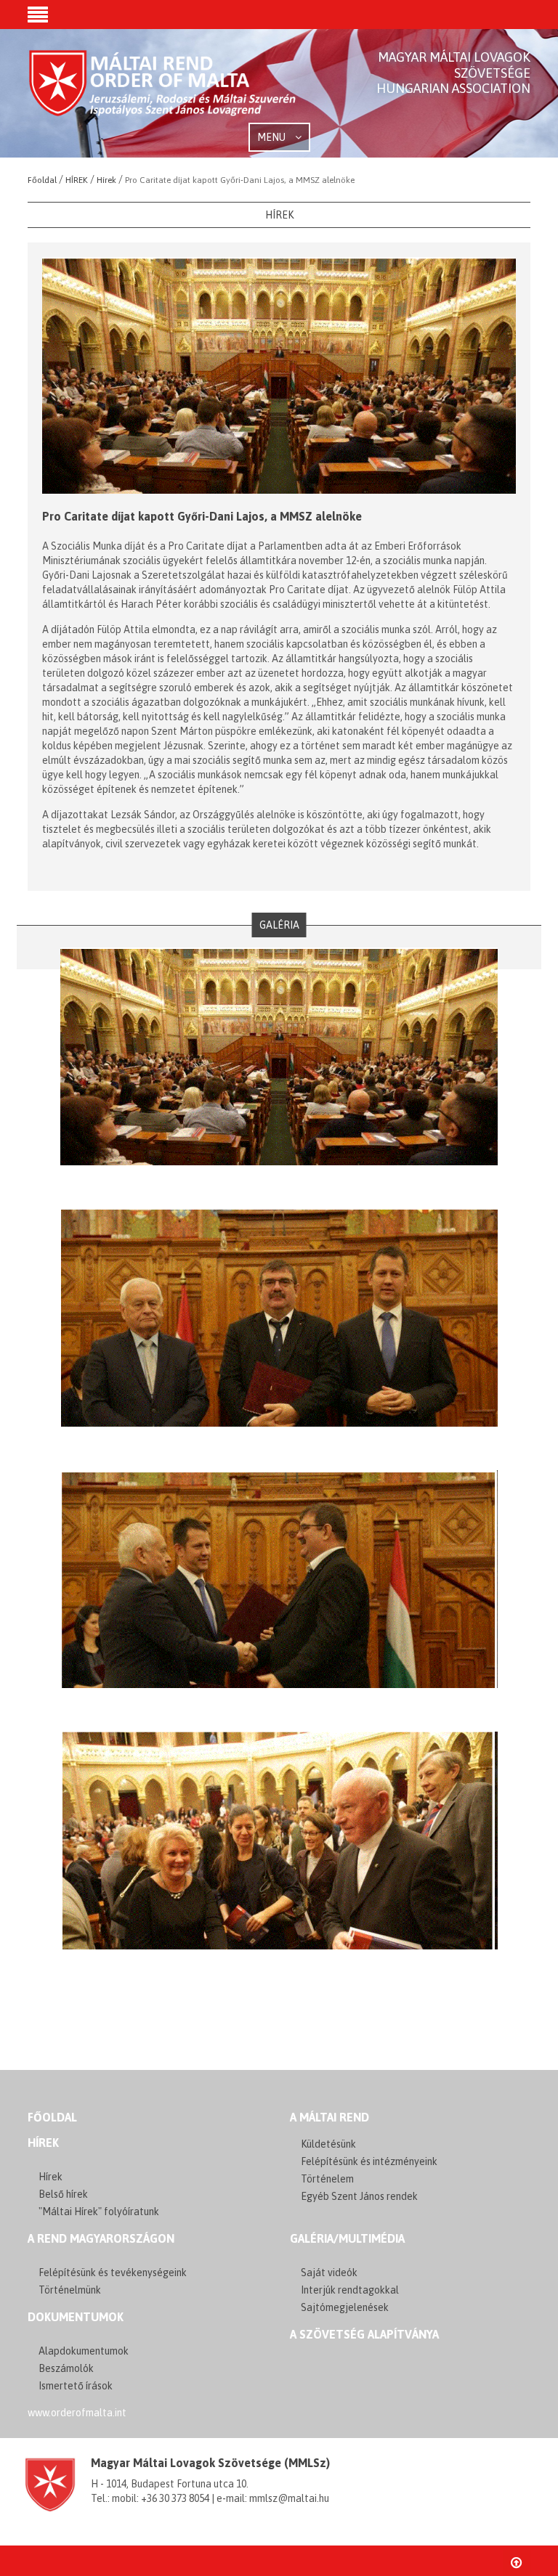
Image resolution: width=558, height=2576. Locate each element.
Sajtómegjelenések (345, 2307)
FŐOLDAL (52, 2117)
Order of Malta (163, 94)
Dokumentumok (76, 2317)
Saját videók (329, 2273)
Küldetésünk (328, 2144)
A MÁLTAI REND (329, 2117)
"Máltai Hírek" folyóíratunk (99, 2212)
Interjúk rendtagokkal (350, 2290)
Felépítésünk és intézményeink (369, 2161)
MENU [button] (272, 137)
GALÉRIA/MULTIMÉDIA (347, 2238)
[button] (38, 16)
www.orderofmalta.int (77, 2413)
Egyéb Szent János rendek (359, 2196)
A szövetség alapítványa (364, 2334)
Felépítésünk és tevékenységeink (113, 2273)
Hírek (43, 2143)
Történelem (327, 2179)
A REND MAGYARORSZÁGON (101, 2238)
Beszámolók (66, 2368)
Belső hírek (63, 2194)
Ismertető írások (76, 2386)
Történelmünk (70, 2290)
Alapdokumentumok (84, 2351)
